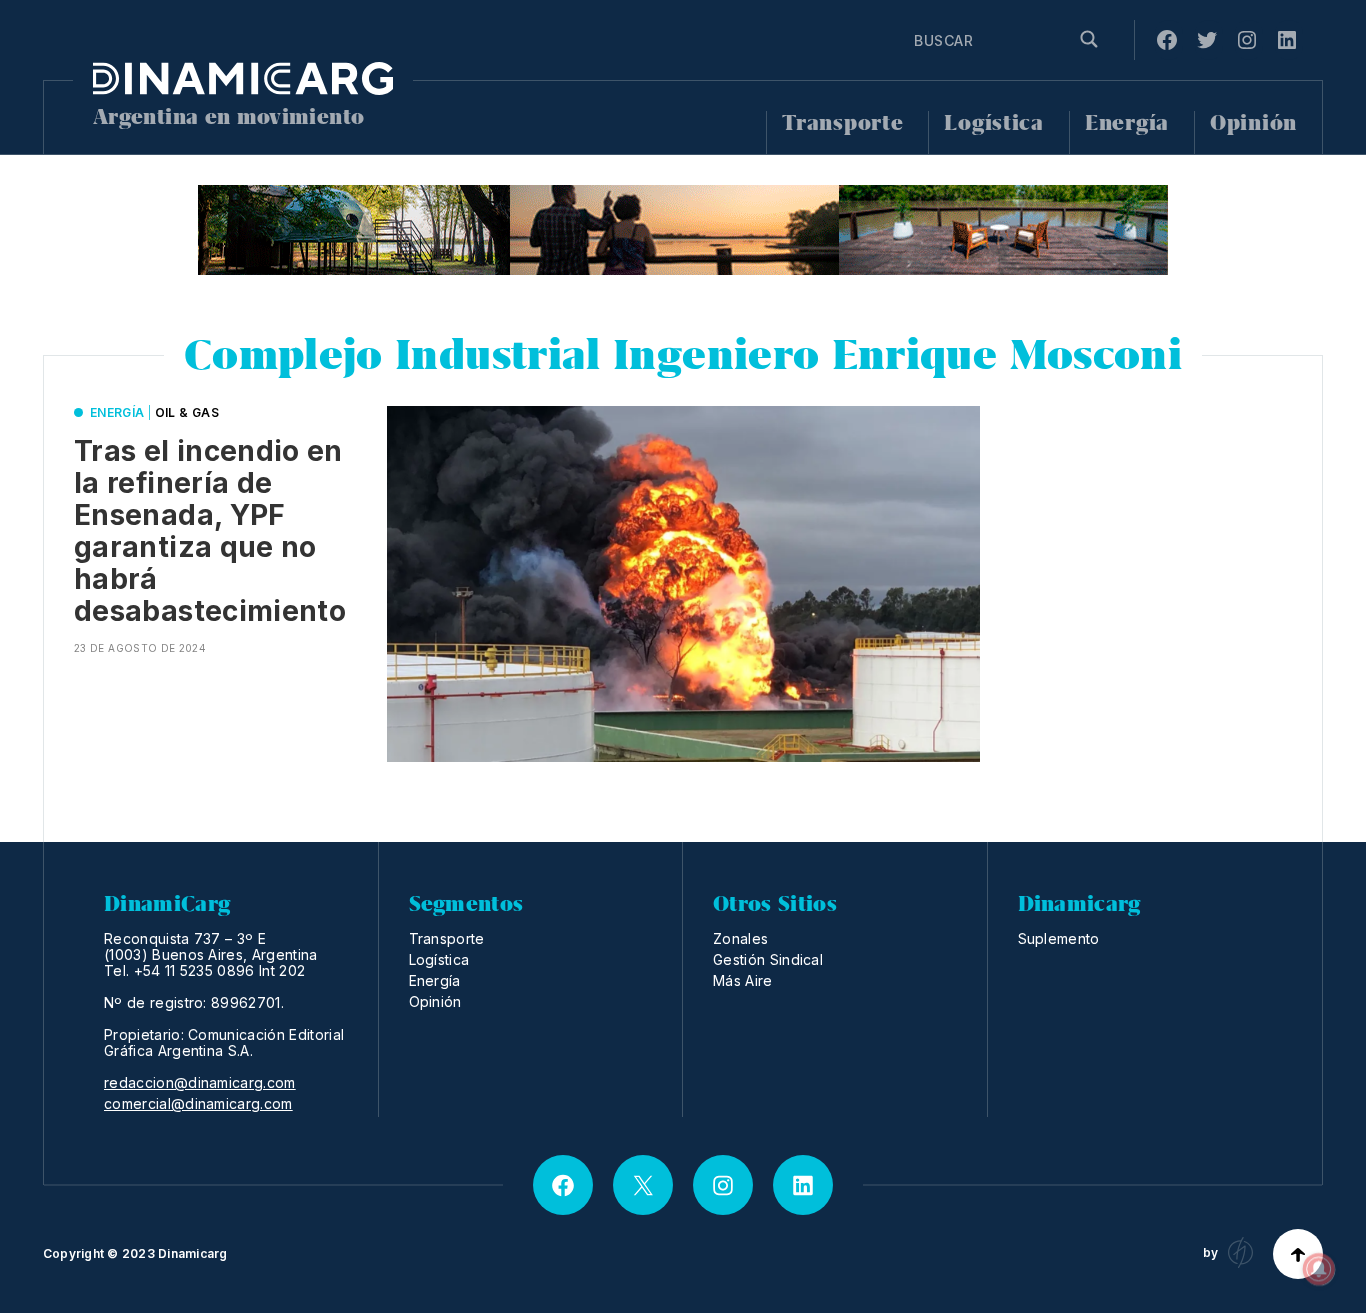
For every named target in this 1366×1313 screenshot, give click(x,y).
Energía (1127, 123)
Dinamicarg (192, 1253)
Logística (993, 123)
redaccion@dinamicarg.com (200, 1083)
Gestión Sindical (768, 959)
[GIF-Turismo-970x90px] (683, 230)
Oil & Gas (187, 412)
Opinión (1253, 123)
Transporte (842, 123)
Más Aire (743, 980)
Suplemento (1059, 938)
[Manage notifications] (1319, 1269)
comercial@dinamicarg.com (198, 1104)
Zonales (740, 938)
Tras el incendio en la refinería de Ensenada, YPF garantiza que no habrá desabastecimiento (210, 531)
